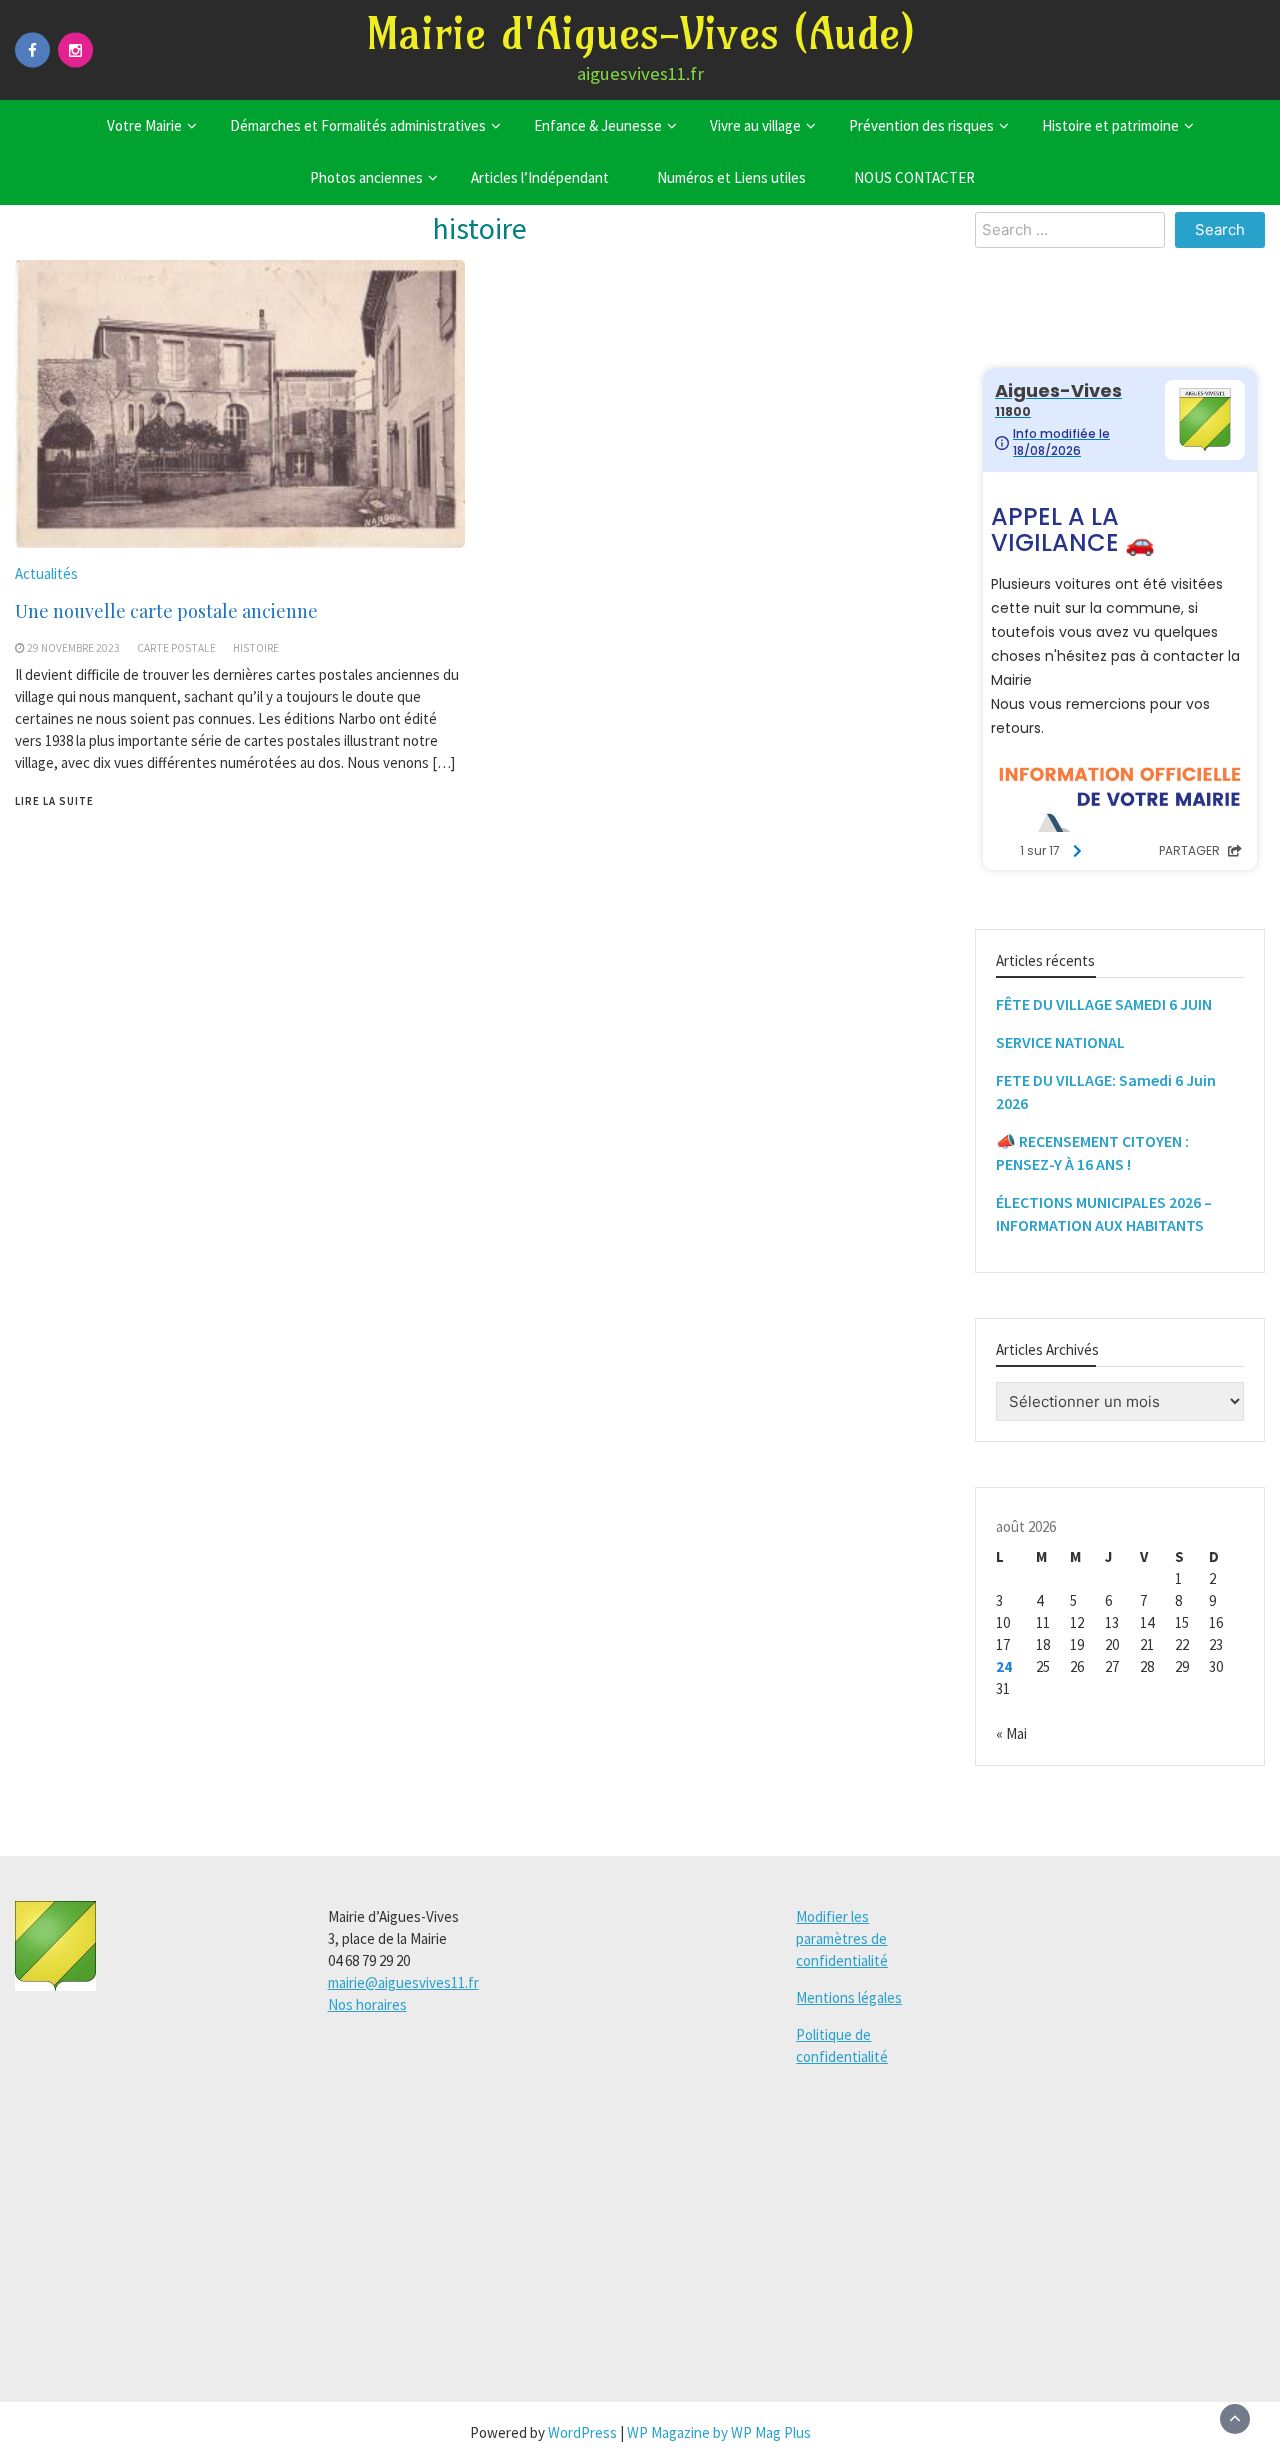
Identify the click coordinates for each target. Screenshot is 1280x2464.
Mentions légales (849, 1997)
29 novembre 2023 (73, 648)
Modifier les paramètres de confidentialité (842, 1938)
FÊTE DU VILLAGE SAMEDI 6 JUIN (1104, 1004)
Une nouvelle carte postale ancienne (166, 611)
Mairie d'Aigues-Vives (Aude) (640, 33)
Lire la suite (54, 801)
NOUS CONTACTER (914, 177)
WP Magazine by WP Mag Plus (719, 2432)
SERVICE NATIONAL (1060, 1042)
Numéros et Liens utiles (731, 177)
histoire (256, 648)
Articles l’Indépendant (540, 177)
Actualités (46, 573)
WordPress (582, 2432)
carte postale (176, 648)
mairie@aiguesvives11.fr (403, 1982)
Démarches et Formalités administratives (358, 125)
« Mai (1011, 1733)
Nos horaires (367, 2004)
